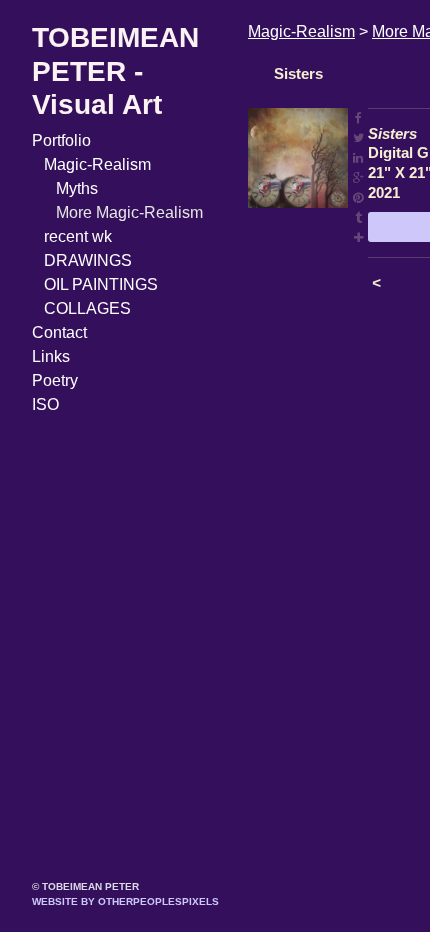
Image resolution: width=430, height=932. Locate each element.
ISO (45, 404)
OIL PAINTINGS (101, 284)
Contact (59, 332)
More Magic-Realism (129, 212)
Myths (77, 188)
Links (51, 356)
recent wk (78, 236)
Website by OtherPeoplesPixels (125, 901)
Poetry (55, 380)
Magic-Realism (97, 164)
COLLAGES (87, 308)
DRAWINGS (88, 260)
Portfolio (61, 140)
